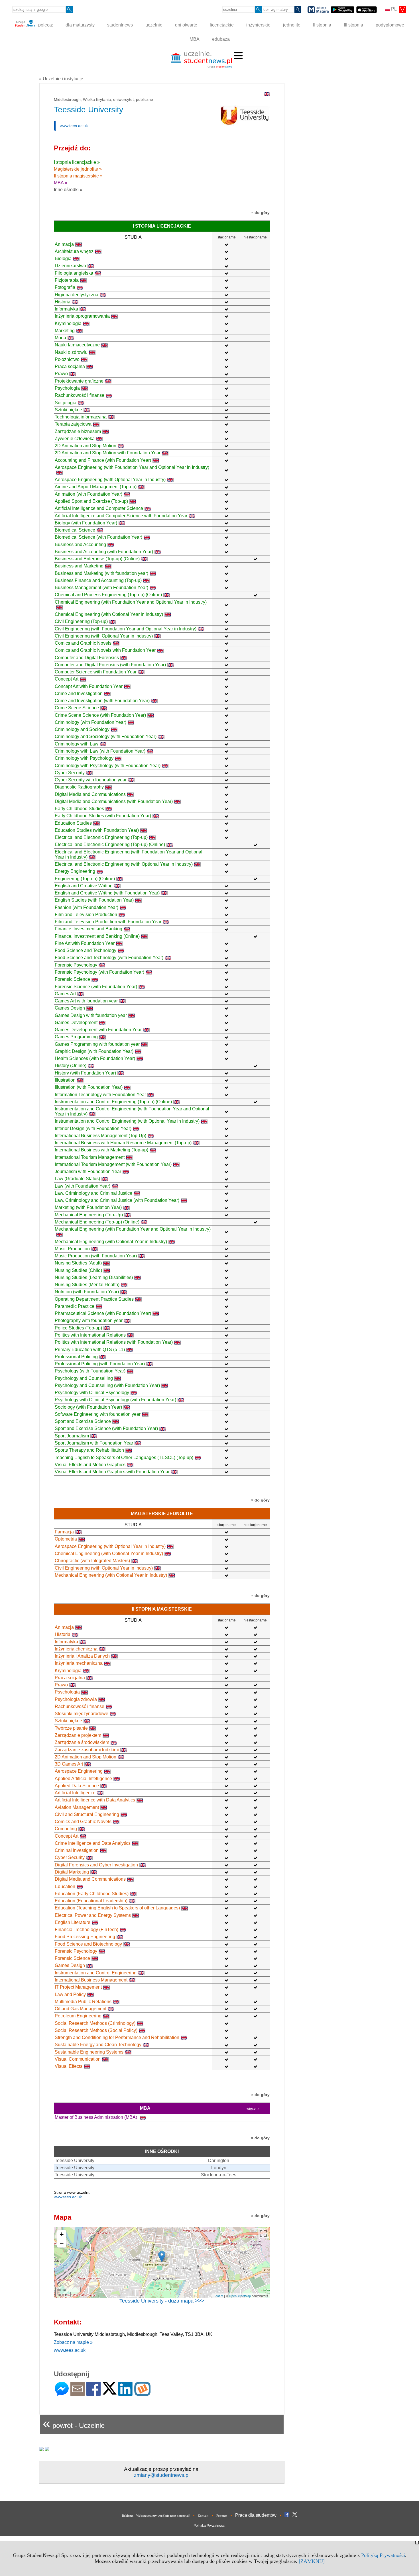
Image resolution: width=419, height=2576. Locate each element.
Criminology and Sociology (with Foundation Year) (106, 737)
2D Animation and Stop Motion (86, 446)
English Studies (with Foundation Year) (94, 900)
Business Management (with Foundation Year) (101, 588)
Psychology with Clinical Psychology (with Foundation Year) (115, 1400)
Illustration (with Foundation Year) (89, 1087)
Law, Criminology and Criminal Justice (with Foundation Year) (117, 1200)
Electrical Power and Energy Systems (93, 1915)
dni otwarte (186, 25)
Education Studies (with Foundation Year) (97, 830)
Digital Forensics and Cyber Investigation (96, 1865)
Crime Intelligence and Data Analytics (93, 1843)
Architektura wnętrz (74, 251)
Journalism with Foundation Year (88, 1171)
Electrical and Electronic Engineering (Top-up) (101, 837)
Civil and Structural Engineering (87, 1814)
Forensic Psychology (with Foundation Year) (99, 972)
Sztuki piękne (68, 410)
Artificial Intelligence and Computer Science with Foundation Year (121, 516)
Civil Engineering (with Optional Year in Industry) (104, 636)
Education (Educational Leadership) (91, 1901)
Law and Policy (70, 1994)
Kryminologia (68, 323)
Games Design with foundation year (91, 1015)
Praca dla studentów (256, 2515)
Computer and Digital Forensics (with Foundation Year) (110, 665)
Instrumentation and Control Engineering (96, 1973)
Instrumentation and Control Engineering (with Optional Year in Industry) (127, 1121)
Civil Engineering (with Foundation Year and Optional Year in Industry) (126, 629)
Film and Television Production (86, 915)
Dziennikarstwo (70, 266)
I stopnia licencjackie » (77, 162)
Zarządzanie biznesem (78, 431)
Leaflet (218, 2296)
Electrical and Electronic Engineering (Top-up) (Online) (110, 844)
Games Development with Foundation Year (98, 1030)
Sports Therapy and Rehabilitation (89, 1450)
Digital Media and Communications (90, 794)
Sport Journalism (72, 1436)
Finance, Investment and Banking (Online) (97, 936)
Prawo (61, 374)
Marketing (65, 331)
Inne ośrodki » (68, 190)
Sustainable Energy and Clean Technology (98, 2045)
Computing (66, 1829)
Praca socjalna (70, 366)
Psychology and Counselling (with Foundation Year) (107, 1385)
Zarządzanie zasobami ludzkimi (87, 1750)
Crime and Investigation (79, 693)
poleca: (45, 25)
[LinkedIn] (125, 2394)
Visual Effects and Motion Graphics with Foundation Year (112, 1472)
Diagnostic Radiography (79, 787)
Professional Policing (76, 1357)
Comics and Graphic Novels (83, 643)
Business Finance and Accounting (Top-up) (98, 580)
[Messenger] (62, 2394)
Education (65, 1886)
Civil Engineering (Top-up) (81, 621)
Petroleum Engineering (78, 2016)
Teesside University (75, 2161)
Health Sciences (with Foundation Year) (95, 1058)
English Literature (73, 1922)
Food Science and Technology (86, 950)
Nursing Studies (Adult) (78, 1263)
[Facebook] (93, 2394)
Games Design (70, 1008)
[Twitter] (109, 2392)
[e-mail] (78, 2394)
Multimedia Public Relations (83, 2002)
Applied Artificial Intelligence (83, 1779)
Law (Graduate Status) (77, 1179)
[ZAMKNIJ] (312, 2561)
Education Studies (73, 823)
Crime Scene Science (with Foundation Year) (100, 715)
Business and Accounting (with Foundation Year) (104, 552)
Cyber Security (70, 773)
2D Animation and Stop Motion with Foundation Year (108, 453)
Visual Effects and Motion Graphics (90, 1465)
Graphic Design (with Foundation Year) (94, 1051)
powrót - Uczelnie (74, 2423)
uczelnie (154, 25)
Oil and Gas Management (81, 2009)
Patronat (222, 2516)
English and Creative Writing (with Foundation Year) (107, 893)
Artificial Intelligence (75, 1793)
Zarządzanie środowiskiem (82, 1742)
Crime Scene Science (77, 708)
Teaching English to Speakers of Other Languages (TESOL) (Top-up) (124, 1457)
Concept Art (67, 679)
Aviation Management (77, 1807)
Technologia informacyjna (81, 417)
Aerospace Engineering (79, 1771)
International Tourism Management (90, 1157)
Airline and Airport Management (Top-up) (96, 487)
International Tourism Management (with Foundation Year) (113, 1164)
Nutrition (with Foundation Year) (87, 1292)
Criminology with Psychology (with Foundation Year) (108, 766)
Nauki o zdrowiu (71, 352)
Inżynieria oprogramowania (82, 316)
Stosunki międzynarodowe (82, 1714)
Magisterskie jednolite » (78, 169)
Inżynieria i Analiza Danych (82, 1656)
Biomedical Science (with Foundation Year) (98, 537)
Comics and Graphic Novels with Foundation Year (105, 650)
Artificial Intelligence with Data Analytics (95, 1800)
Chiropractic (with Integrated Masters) (92, 1561)
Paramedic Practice (75, 1306)
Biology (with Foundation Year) (86, 523)
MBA (195, 39)
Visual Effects (69, 2066)
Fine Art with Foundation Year (85, 943)
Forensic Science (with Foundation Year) (96, 987)
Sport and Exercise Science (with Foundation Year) (106, 1428)
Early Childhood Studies (79, 809)
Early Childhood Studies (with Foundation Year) (103, 816)
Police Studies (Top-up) (78, 1328)
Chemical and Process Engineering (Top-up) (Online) (108, 595)
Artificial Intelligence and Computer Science (99, 508)
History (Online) (71, 1066)
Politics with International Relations (90, 1335)
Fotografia (65, 287)
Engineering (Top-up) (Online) (85, 879)
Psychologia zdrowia (76, 1699)
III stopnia (353, 25)
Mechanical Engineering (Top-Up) (89, 1215)
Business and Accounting (80, 545)
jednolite (292, 25)
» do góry (260, 213)
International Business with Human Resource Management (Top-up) (123, 1143)
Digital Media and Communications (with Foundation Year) (114, 801)
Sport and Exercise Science (83, 1421)
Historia (63, 302)
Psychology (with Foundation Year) (90, 1371)
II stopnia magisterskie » (78, 176)
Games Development (76, 1023)
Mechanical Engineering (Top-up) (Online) (97, 1222)
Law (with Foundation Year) (83, 1186)
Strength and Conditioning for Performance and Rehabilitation (117, 2037)
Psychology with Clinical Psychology (92, 1393)
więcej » (253, 2109)
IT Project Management (78, 1987)
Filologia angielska (74, 273)
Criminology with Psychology (84, 758)
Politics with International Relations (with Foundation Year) (114, 1342)
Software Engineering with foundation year (98, 1414)
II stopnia (322, 25)
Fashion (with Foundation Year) (87, 907)
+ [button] (62, 2234)
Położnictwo (67, 359)
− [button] (62, 2243)
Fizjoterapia (67, 280)
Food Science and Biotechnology (88, 1944)
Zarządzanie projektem (78, 1735)
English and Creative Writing (84, 886)
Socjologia (66, 403)
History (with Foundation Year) (85, 1073)
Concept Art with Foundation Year (89, 686)
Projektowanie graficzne (79, 381)
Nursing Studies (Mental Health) (87, 1285)
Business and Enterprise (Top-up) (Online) (97, 559)
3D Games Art (69, 1764)
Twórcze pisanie (71, 1728)
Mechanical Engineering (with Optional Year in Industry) (111, 1242)
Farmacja (64, 1532)
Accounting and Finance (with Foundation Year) (103, 460)
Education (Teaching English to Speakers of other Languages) (117, 1908)
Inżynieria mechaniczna (79, 1663)
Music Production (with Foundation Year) (96, 1256)
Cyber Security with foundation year (91, 780)
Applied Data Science (77, 1786)
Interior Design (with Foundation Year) (93, 1128)
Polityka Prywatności (209, 2526)
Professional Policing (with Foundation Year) (100, 1364)
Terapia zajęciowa (73, 424)
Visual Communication (78, 2059)
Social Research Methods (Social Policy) (96, 2030)
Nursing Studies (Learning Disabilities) (94, 1277)
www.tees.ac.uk (74, 126)
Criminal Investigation (77, 1850)
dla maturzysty (80, 25)
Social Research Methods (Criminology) (95, 2023)
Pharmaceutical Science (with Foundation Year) (103, 1313)
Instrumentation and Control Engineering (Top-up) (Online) (113, 1102)
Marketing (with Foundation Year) (88, 1207)
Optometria (66, 1539)
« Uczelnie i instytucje (61, 79)
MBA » (61, 183)
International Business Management (91, 1980)
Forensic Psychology (76, 965)
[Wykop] (142, 2394)
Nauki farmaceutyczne (77, 345)
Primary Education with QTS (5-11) (90, 1350)
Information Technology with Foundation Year (100, 1095)
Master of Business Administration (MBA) (96, 2117)
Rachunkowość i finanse (80, 395)
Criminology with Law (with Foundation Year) (100, 751)
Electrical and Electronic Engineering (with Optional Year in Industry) (124, 864)
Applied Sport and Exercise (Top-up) (91, 501)
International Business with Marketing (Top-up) (101, 1150)
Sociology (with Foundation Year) (88, 1407)
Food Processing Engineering (85, 1937)
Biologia (63, 259)
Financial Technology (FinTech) (87, 1930)
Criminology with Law (77, 744)
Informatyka (66, 309)
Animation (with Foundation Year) (89, 494)
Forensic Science (72, 979)
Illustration (65, 1080)
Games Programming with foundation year (97, 1044)
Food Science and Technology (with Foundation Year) (109, 958)
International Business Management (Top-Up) (100, 1136)
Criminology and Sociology (82, 729)
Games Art (65, 994)
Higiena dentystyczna (77, 295)
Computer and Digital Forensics (87, 658)
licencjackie (222, 25)
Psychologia (67, 388)
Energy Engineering (75, 871)
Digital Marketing (72, 1872)
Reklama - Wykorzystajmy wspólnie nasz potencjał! (156, 2516)
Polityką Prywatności (383, 2555)
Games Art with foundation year (86, 1001)
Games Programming (76, 1037)
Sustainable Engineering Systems (89, 2052)
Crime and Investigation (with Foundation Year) (102, 701)
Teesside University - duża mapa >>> (162, 2301)
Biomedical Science (75, 530)
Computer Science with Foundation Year (96, 672)
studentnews (120, 25)
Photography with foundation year (89, 1320)
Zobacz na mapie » (73, 2342)
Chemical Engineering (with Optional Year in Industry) (109, 614)
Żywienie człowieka (75, 439)
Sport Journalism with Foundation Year (94, 1443)
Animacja (64, 244)
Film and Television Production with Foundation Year (108, 922)
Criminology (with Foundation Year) (90, 722)
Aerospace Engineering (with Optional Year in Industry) (110, 480)
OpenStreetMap (240, 2296)
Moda (60, 338)
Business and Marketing (79, 566)
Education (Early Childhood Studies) (92, 1894)
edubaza (221, 39)
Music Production (72, 1249)
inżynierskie (258, 25)
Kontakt (203, 2516)
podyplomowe (390, 25)
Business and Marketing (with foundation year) (101, 573)
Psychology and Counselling (84, 1378)
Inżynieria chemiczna (76, 1649)
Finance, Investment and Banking (89, 929)
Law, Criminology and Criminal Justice (93, 1193)
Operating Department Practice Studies (94, 1299)
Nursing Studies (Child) (78, 1270)
